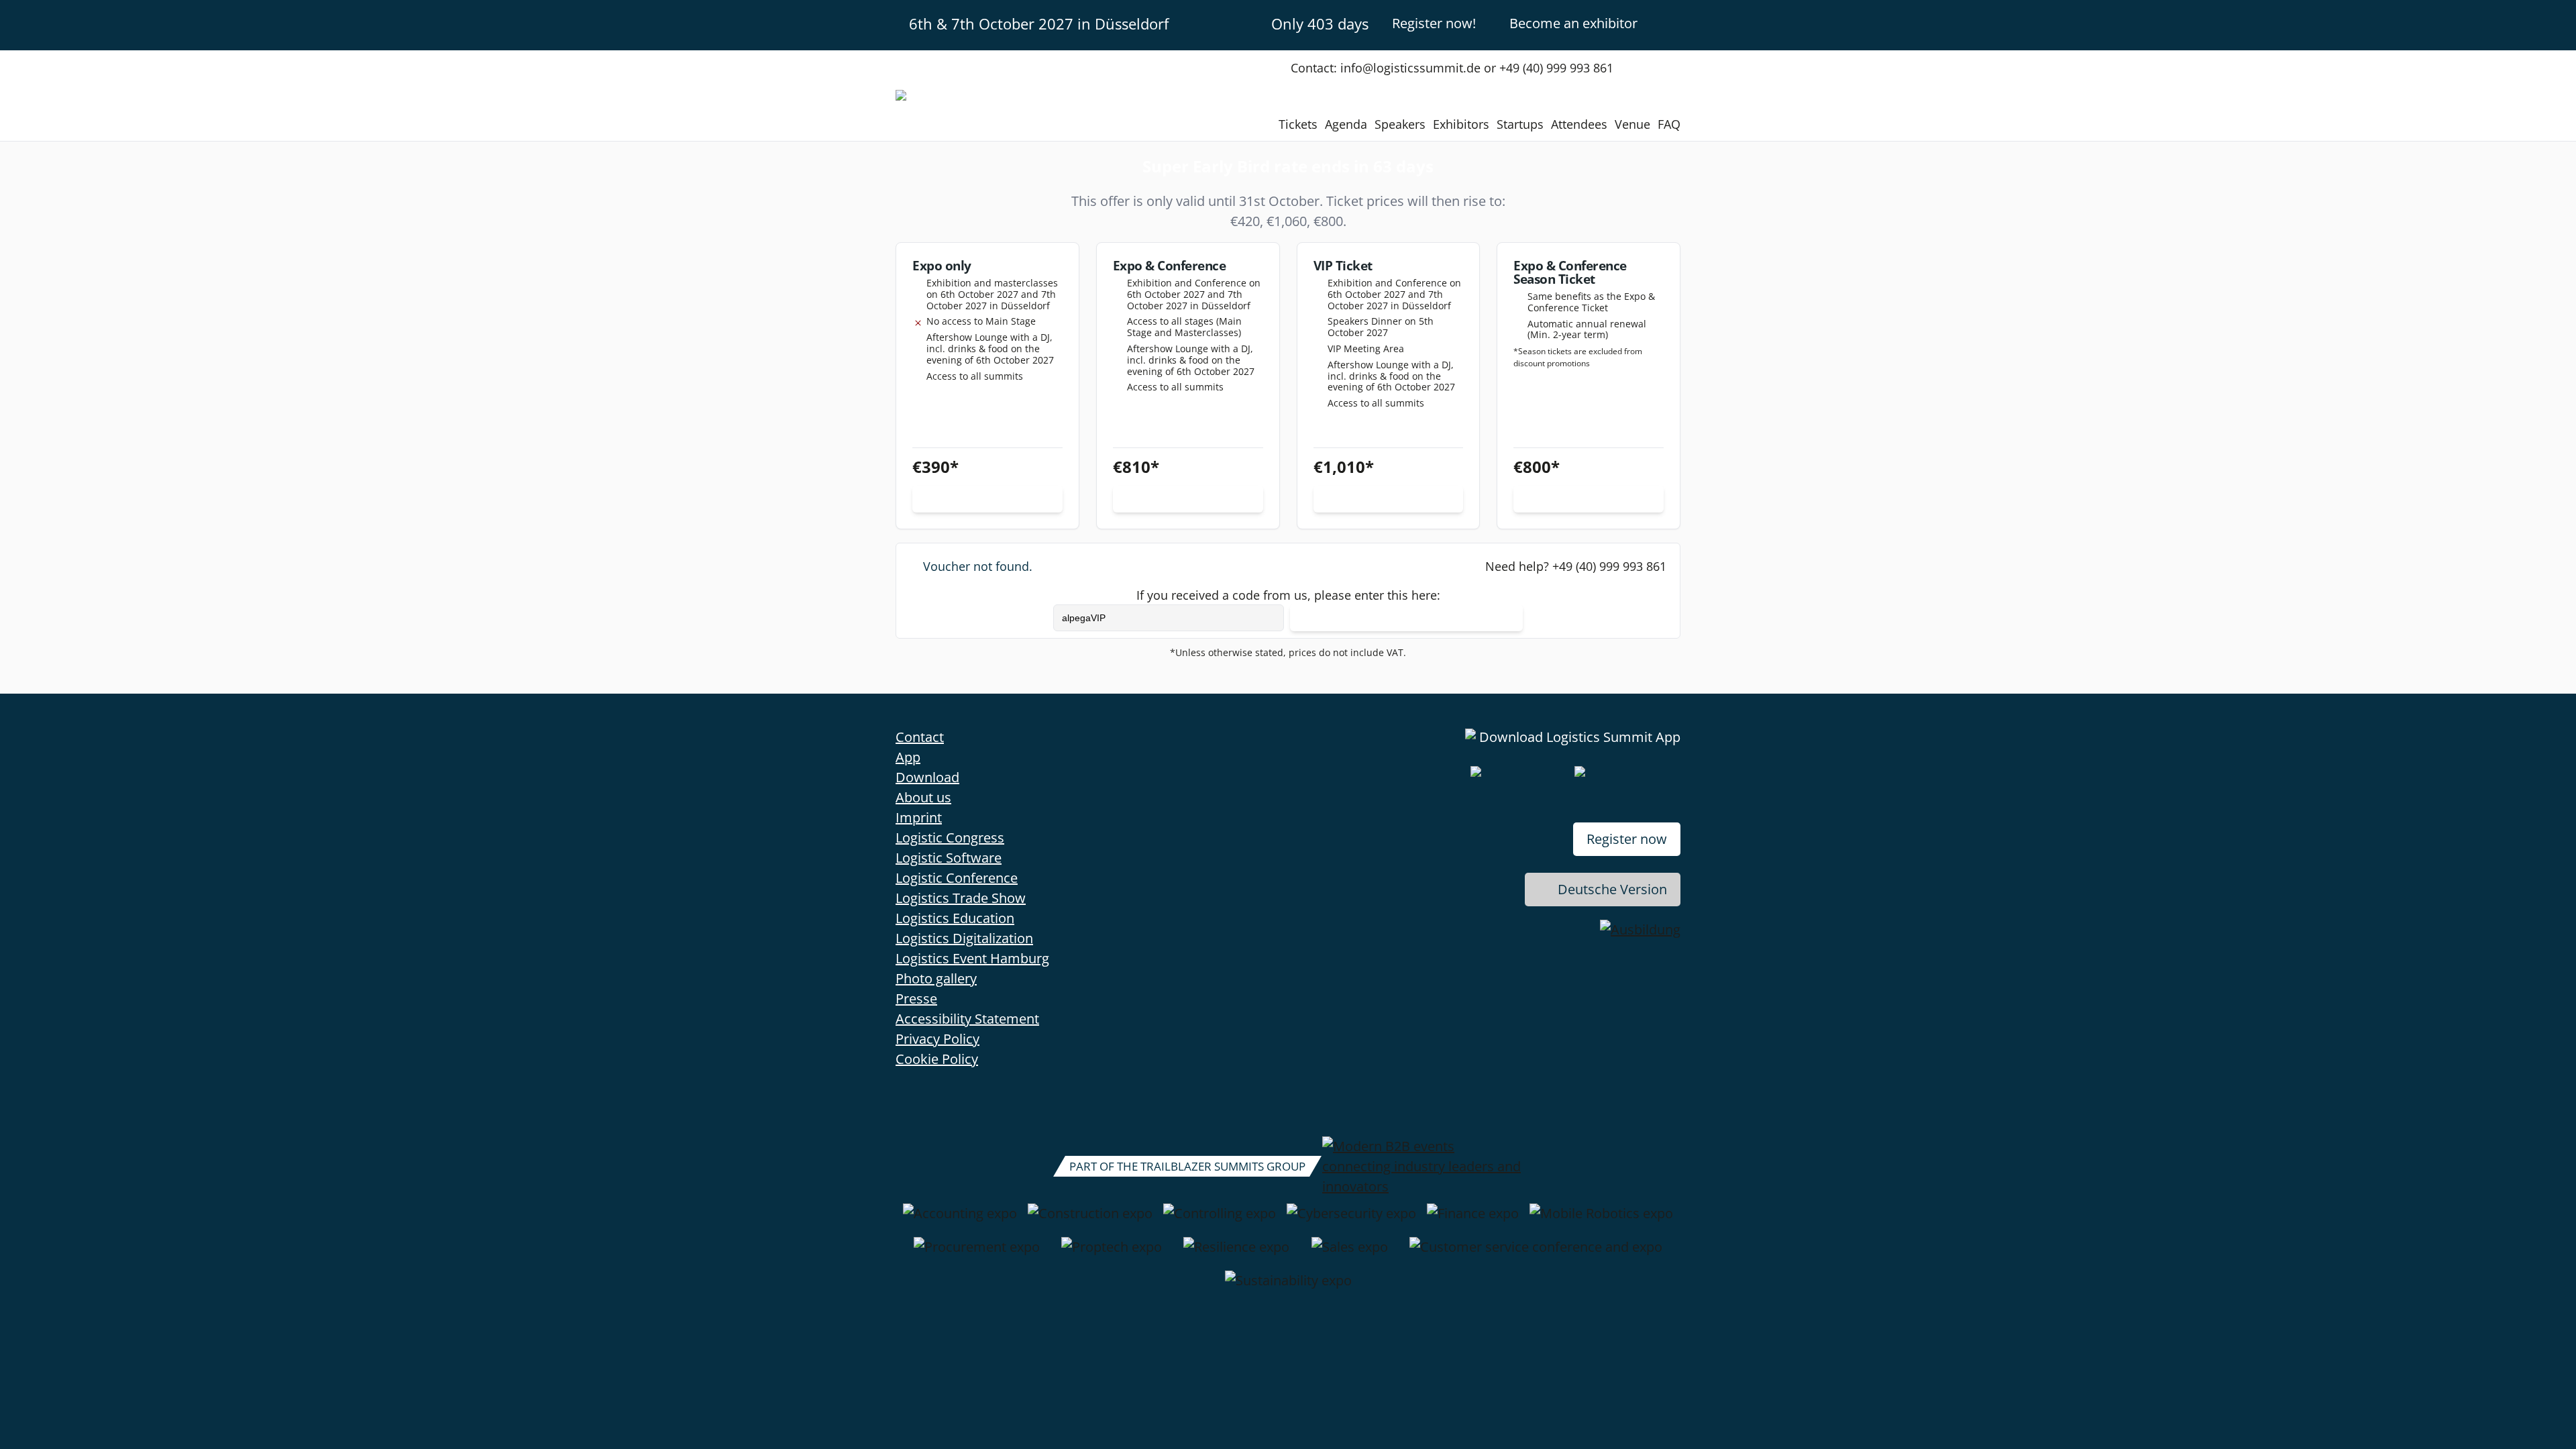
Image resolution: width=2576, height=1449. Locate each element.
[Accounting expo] (960, 1220)
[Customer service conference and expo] (1536, 1254)
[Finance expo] (1473, 1220)
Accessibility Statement (967, 1019)
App (908, 757)
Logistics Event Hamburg (972, 958)
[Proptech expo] (1112, 1254)
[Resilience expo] (1236, 1254)
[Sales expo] (1350, 1254)
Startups (1520, 124)
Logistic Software (949, 858)
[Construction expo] (1090, 1220)
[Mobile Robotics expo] (1601, 1220)
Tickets (1298, 124)
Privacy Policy (937, 1039)
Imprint (919, 817)
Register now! (1434, 23)
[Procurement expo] (977, 1254)
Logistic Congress (950, 838)
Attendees (1579, 124)
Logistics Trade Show (961, 898)
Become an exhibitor (1573, 23)
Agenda (1346, 124)
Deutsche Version (1612, 889)
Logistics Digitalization (964, 938)
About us (923, 797)
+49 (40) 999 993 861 (1609, 566)
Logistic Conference (957, 878)
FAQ (1669, 124)
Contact (920, 737)
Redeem (1407, 618)
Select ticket (987, 499)
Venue (1632, 124)
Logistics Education (955, 918)
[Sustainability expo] (1288, 1287)
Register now (1627, 839)
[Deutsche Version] (1669, 23)
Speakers (1400, 124)
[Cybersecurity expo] (1351, 1220)
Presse (916, 999)
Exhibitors (1461, 124)
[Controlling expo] (1220, 1220)
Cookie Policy (937, 1059)
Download (927, 777)
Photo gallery (936, 978)
